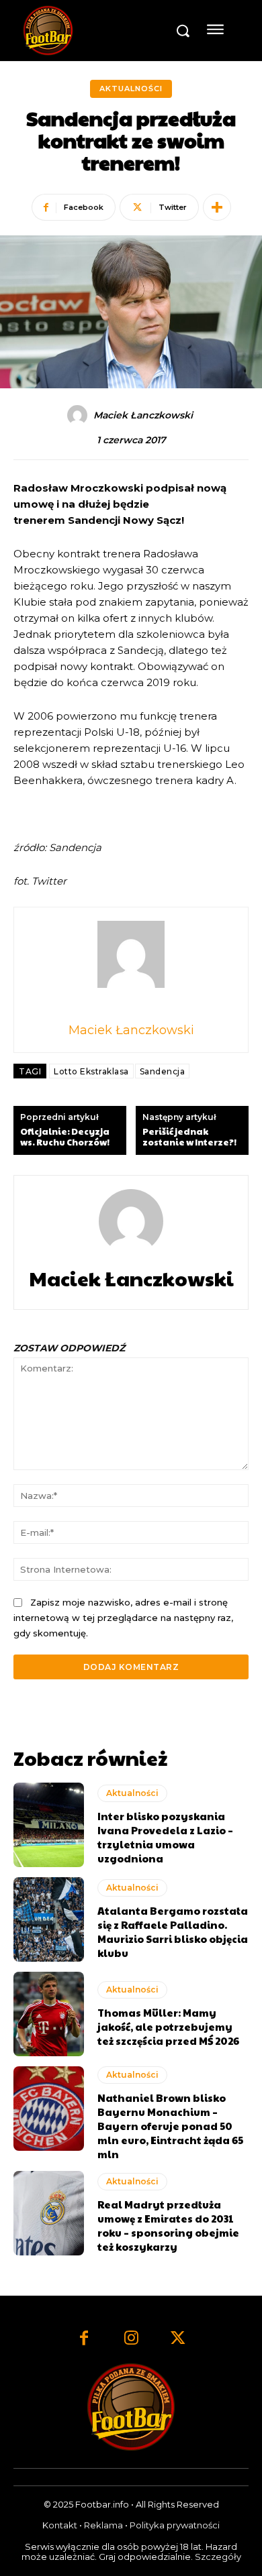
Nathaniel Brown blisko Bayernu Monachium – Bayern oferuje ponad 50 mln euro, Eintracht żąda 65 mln (170, 2126)
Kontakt (60, 2525)
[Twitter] (178, 2339)
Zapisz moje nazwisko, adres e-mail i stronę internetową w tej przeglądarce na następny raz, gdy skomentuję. (123, 1617)
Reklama (103, 2525)
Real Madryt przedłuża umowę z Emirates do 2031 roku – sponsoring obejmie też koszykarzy (168, 2225)
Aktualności (131, 89)
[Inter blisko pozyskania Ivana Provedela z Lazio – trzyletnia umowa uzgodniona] (49, 1825)
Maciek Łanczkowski (143, 415)
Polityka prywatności (175, 2525)
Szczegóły (218, 2557)
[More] (217, 207)
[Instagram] (131, 2339)
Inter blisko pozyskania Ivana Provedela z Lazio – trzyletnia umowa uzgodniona (165, 1837)
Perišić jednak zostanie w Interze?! (189, 1137)
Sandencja (163, 1071)
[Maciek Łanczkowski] (79, 415)
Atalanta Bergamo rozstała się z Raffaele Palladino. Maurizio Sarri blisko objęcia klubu (173, 1931)
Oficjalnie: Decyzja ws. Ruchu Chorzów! (65, 1137)
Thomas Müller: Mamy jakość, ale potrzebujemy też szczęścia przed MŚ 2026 (168, 2026)
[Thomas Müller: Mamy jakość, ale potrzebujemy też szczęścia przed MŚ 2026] (49, 2014)
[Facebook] (84, 2339)
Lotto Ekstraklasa (91, 1071)
